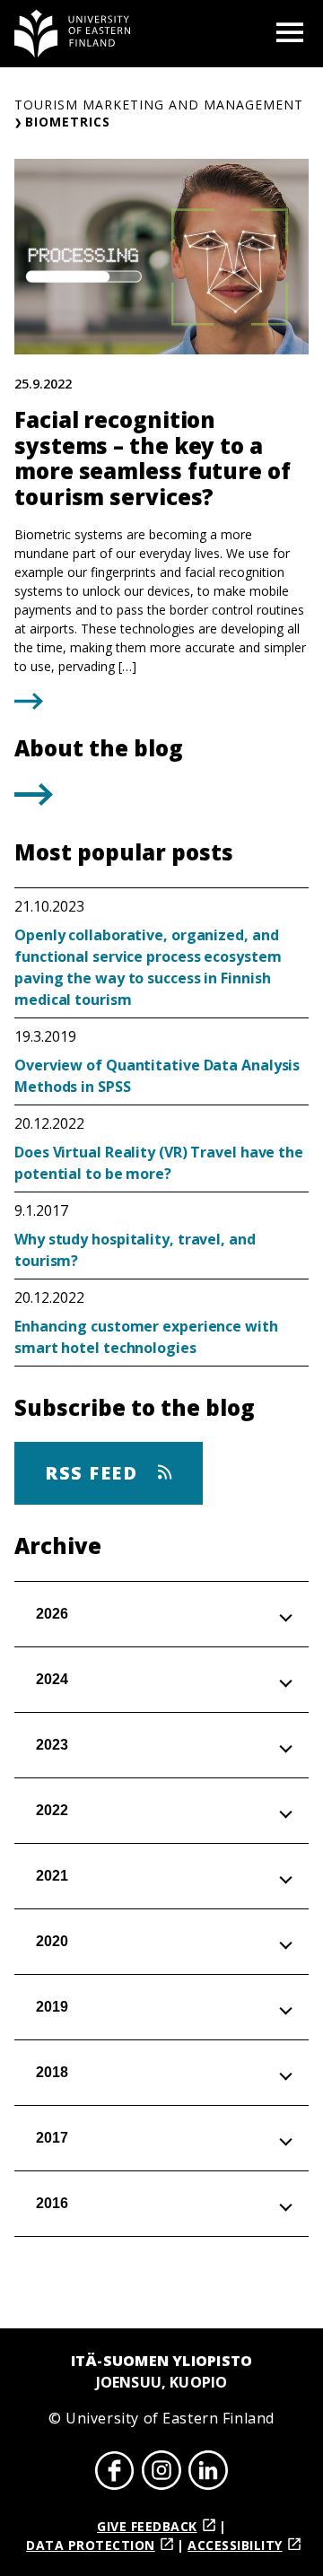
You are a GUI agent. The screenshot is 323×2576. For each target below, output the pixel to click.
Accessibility (235, 2545)
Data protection (91, 2545)
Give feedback (147, 2526)
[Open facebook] (115, 2473)
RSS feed (94, 1473)
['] (34, 800)
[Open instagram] (161, 2473)
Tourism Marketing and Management (159, 105)
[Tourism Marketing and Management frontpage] (73, 34)
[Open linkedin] (208, 2473)
